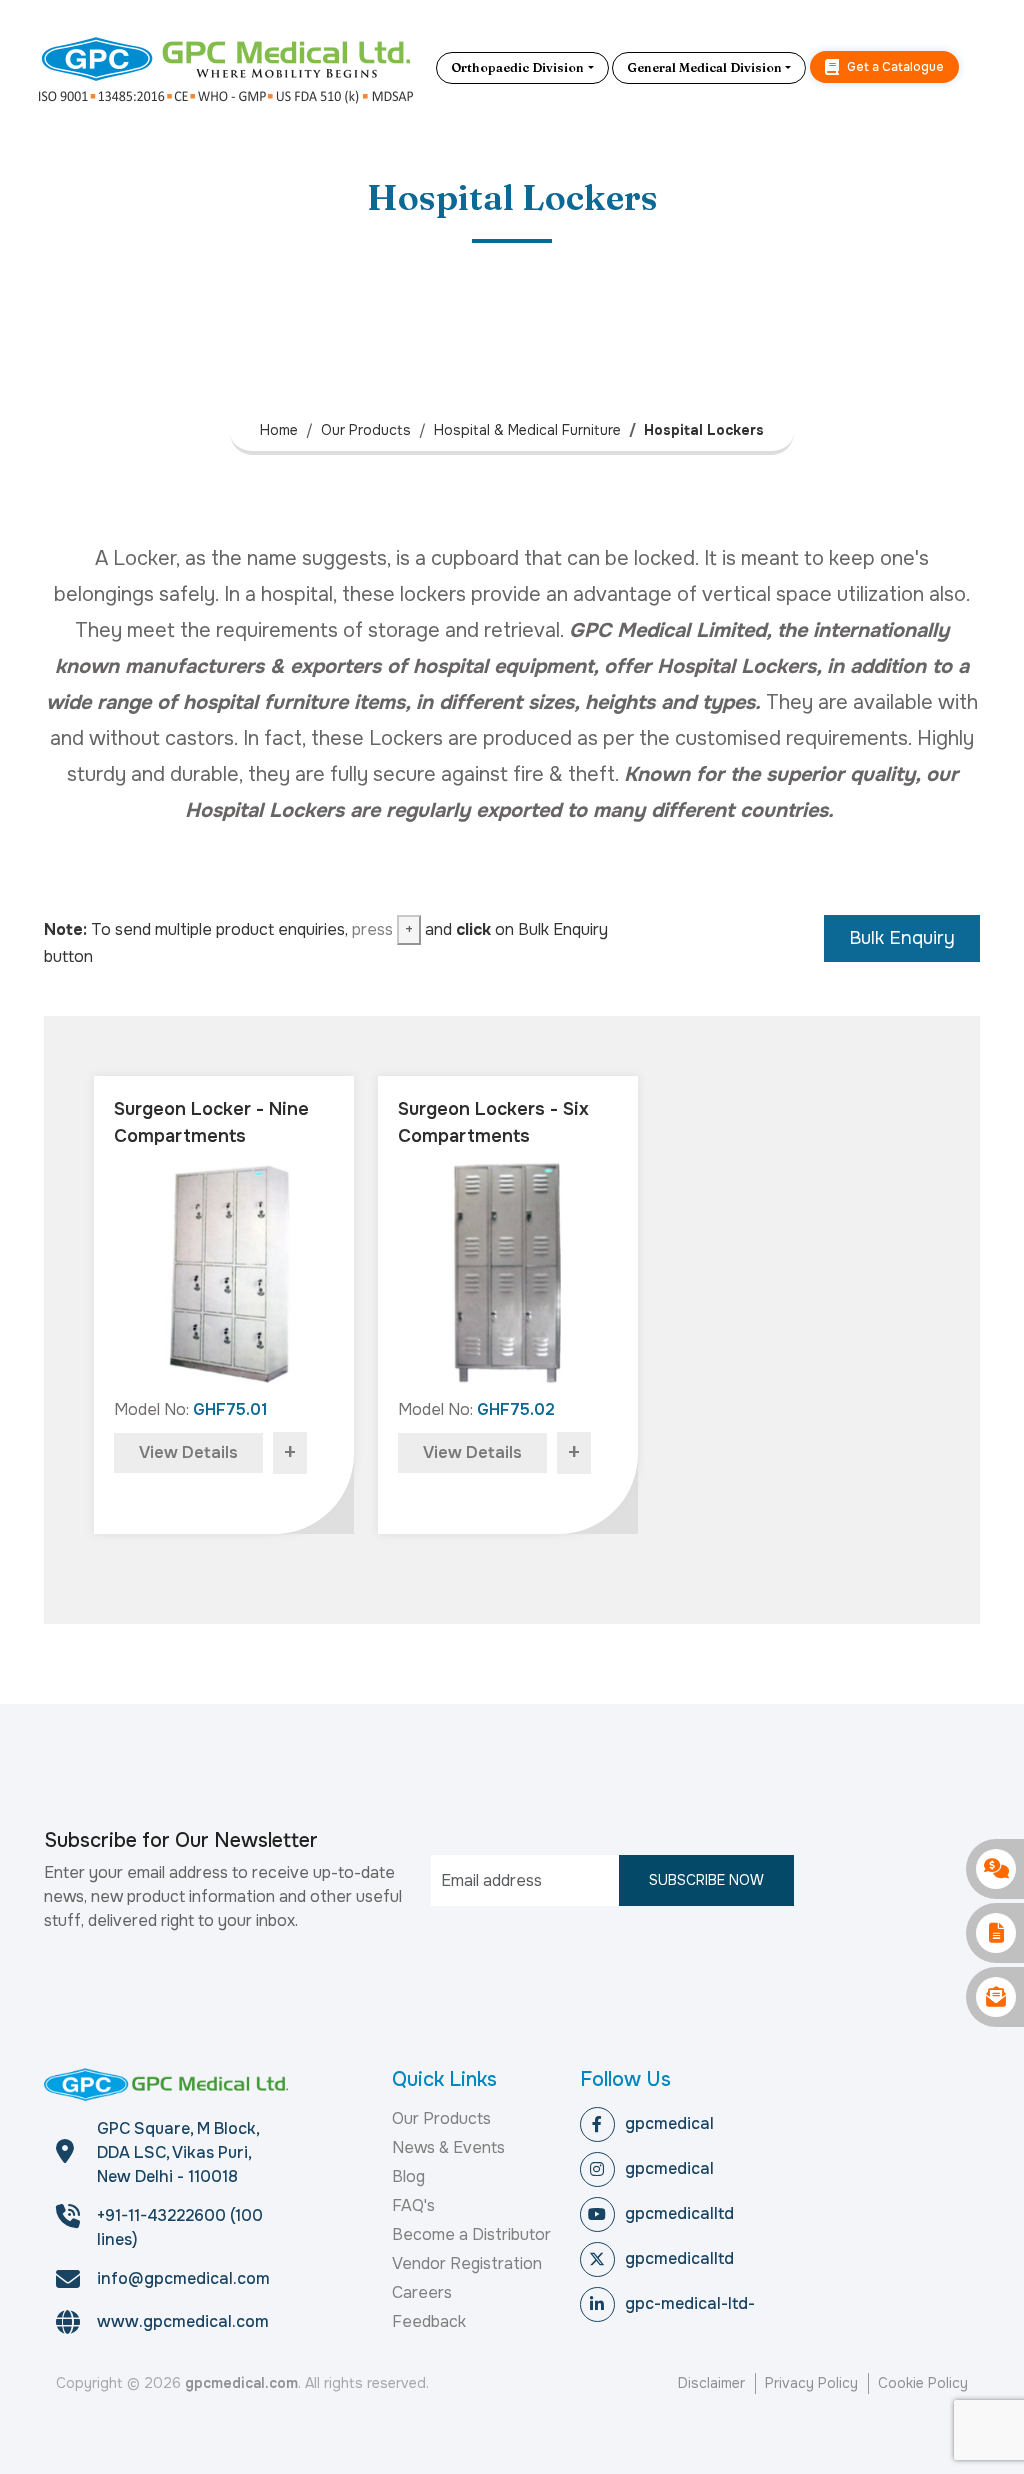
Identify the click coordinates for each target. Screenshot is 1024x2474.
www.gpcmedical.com (183, 2321)
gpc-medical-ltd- (690, 2303)
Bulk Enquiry (902, 938)
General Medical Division (704, 67)
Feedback (429, 2321)
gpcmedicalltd (679, 2213)
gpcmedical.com (241, 2383)
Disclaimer (711, 2383)
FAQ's (413, 2205)
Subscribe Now (706, 1880)
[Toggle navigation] (977, 68)
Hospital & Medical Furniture (527, 430)
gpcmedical (669, 2123)
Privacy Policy (811, 2383)
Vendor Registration (467, 2263)
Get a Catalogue (894, 67)
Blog (408, 2176)
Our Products (366, 430)
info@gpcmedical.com (183, 2278)
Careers (422, 2292)
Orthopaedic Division (517, 67)
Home (279, 430)
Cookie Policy (923, 2383)
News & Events (448, 2147)
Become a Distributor (471, 2234)
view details (188, 1452)
